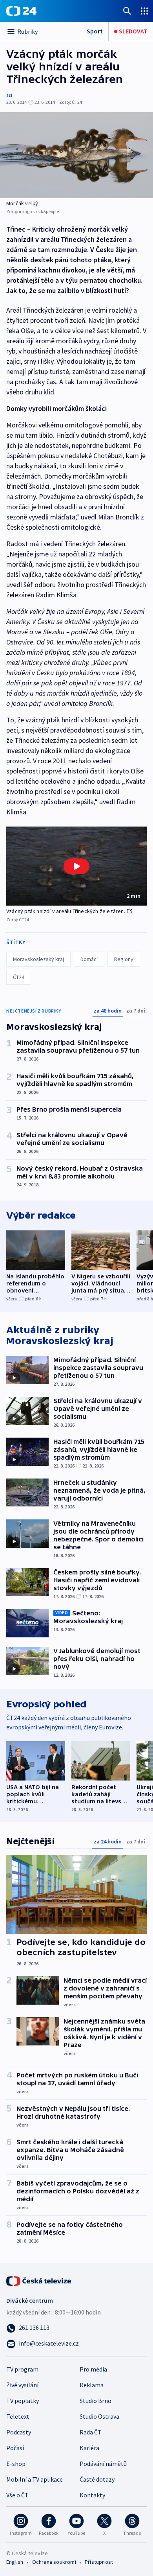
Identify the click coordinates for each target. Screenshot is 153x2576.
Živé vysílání (22, 2385)
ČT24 (19, 977)
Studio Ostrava (99, 2416)
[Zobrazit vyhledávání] (127, 11)
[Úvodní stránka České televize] (39, 2280)
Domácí (89, 959)
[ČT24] (21, 11)
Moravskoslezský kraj (38, 959)
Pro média (93, 2369)
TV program (22, 2369)
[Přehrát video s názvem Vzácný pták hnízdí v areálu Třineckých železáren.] (76, 866)
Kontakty (92, 2495)
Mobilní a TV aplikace (35, 2479)
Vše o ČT (17, 2495)
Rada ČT (91, 2432)
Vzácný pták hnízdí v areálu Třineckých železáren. (66, 911)
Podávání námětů (103, 2464)
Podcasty (19, 2432)
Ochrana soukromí (54, 2562)
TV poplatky (23, 2401)
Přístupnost (99, 2562)
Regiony (124, 959)
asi (9, 95)
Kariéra (89, 2448)
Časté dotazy (97, 2479)
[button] (76, 866)
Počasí (15, 2448)
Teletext (18, 2416)
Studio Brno (96, 2401)
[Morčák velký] (76, 155)
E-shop (16, 2464)
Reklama (92, 2385)
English (15, 2562)
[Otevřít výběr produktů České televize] (144, 11)
